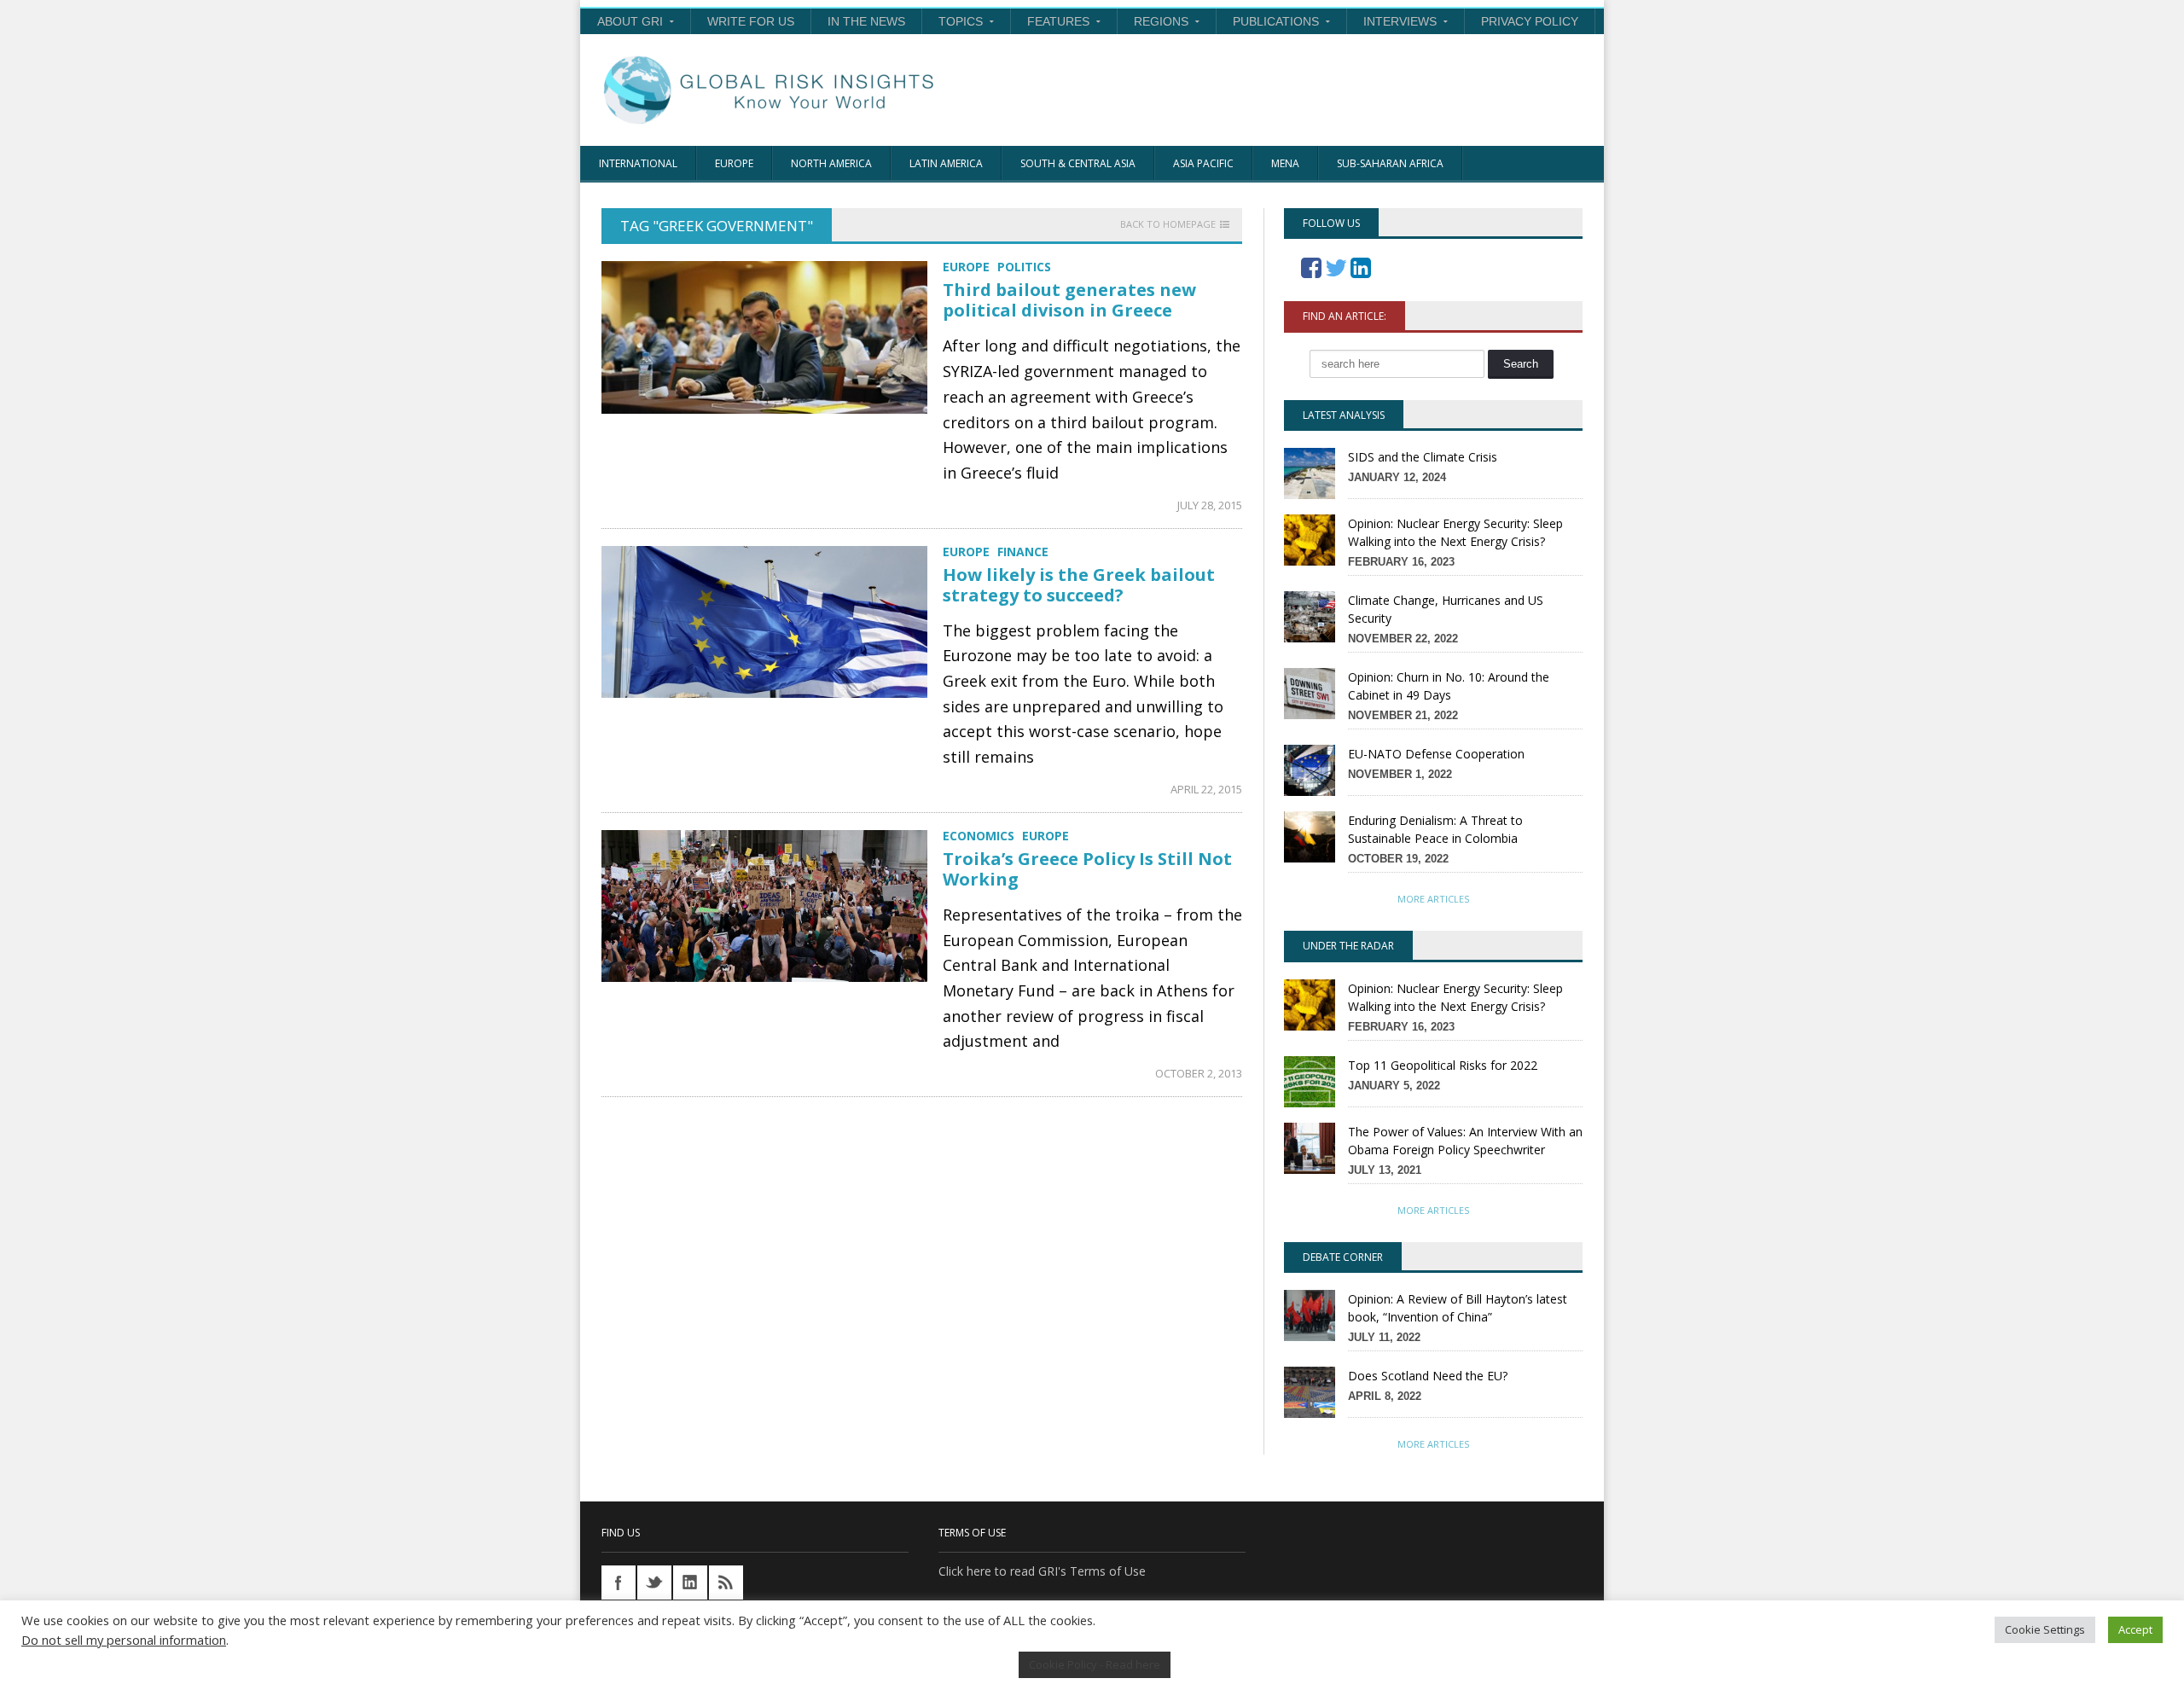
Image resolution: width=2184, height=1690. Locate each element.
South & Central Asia (1078, 163)
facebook (619, 1583)
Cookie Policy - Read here (1095, 1664)
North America (831, 163)
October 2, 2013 (1199, 1073)
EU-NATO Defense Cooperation (1436, 754)
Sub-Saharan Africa (1390, 163)
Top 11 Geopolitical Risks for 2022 (1443, 1065)
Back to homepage (1168, 224)
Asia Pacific (1203, 163)
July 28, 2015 (1210, 505)
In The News (866, 21)
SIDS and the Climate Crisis (1423, 457)
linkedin (690, 1583)
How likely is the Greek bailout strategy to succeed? (1079, 585)
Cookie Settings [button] (2045, 1629)
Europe (734, 163)
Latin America (946, 163)
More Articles (1433, 899)
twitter (654, 1583)
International (638, 163)
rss (726, 1583)
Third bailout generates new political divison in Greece (1069, 300)
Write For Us (751, 21)
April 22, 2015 (1206, 789)
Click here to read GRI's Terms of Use (1042, 1571)
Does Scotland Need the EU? (1428, 1376)
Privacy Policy (1530, 21)
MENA (1285, 163)
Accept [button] (2135, 1629)
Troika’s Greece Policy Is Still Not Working (1087, 869)
